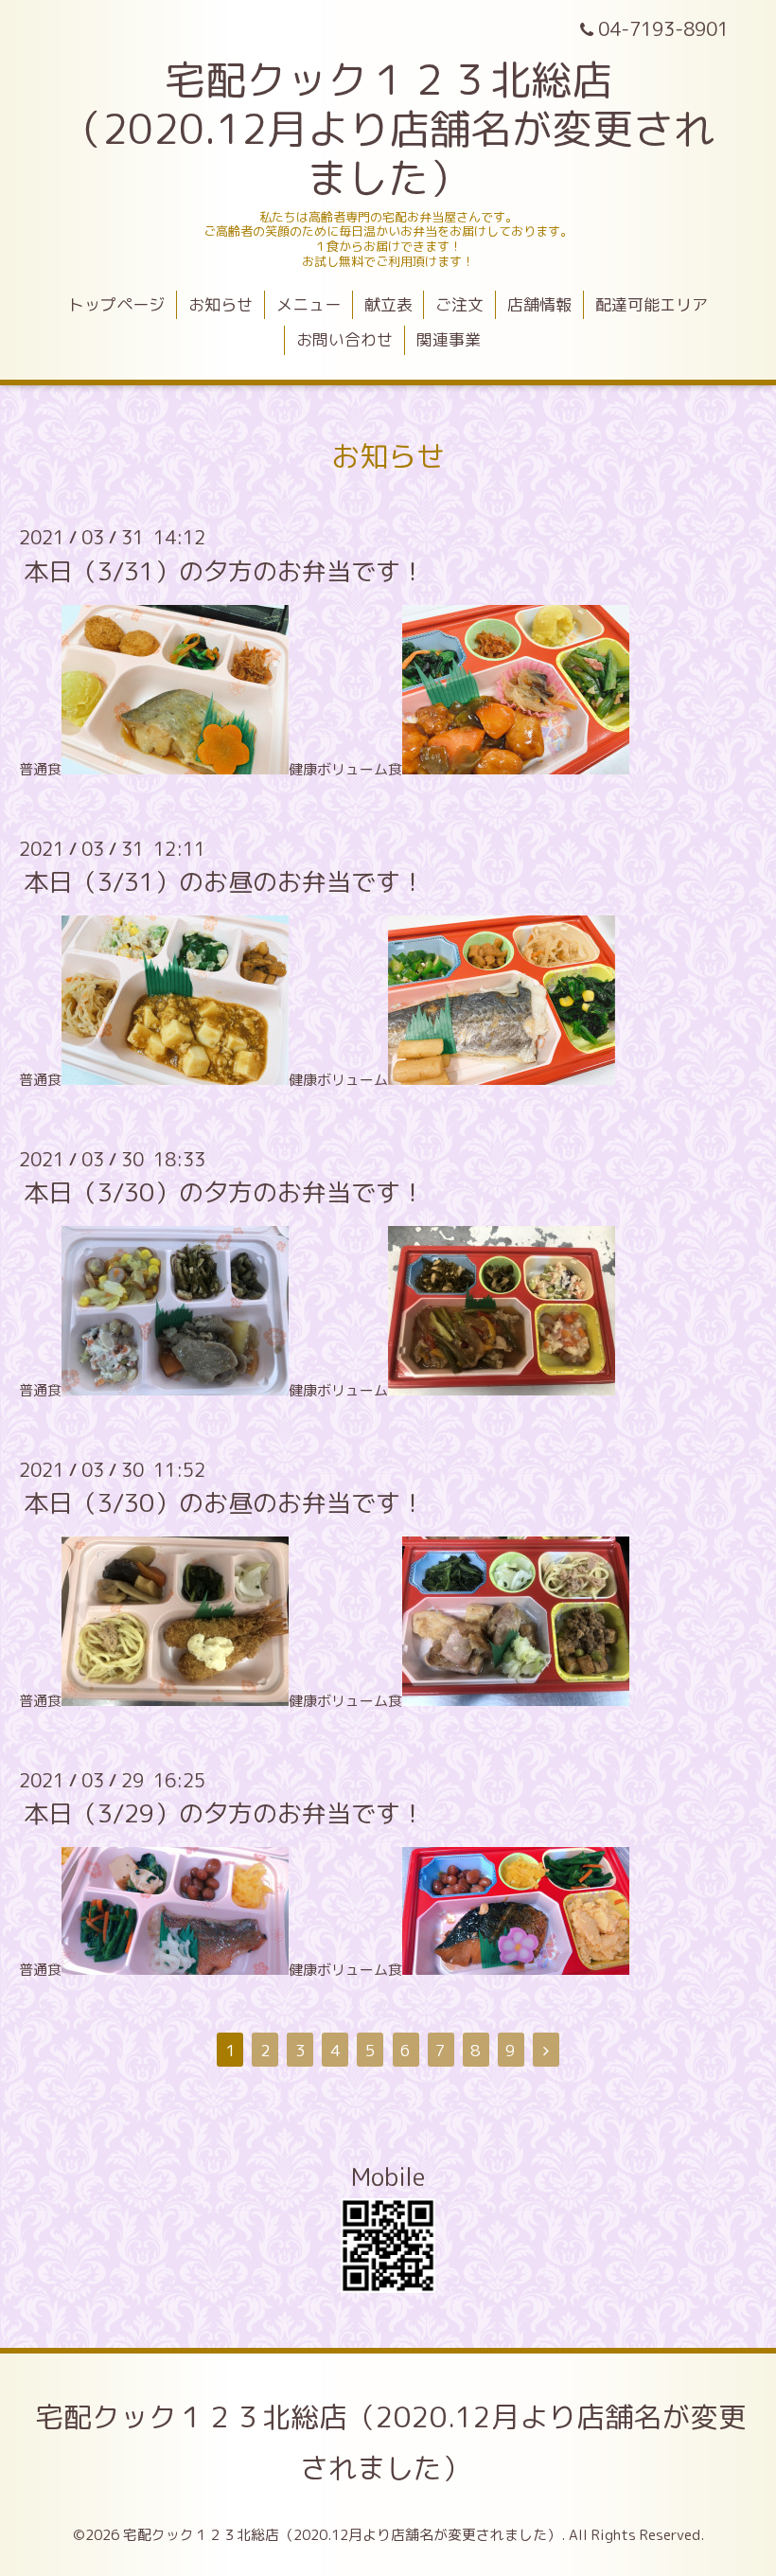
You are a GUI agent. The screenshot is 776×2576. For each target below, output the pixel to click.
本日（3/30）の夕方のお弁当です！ (224, 1192)
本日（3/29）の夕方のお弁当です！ (224, 1813)
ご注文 (459, 304)
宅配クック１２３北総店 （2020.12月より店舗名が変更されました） (388, 129)
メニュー (309, 304)
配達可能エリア (652, 304)
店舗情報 (539, 304)
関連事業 (449, 339)
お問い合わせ (344, 339)
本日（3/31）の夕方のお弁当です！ (224, 570)
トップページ (116, 304)
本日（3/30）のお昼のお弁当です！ (224, 1502)
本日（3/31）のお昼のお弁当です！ (224, 881)
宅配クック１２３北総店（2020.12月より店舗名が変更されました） (391, 2443)
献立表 (388, 304)
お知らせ (220, 304)
